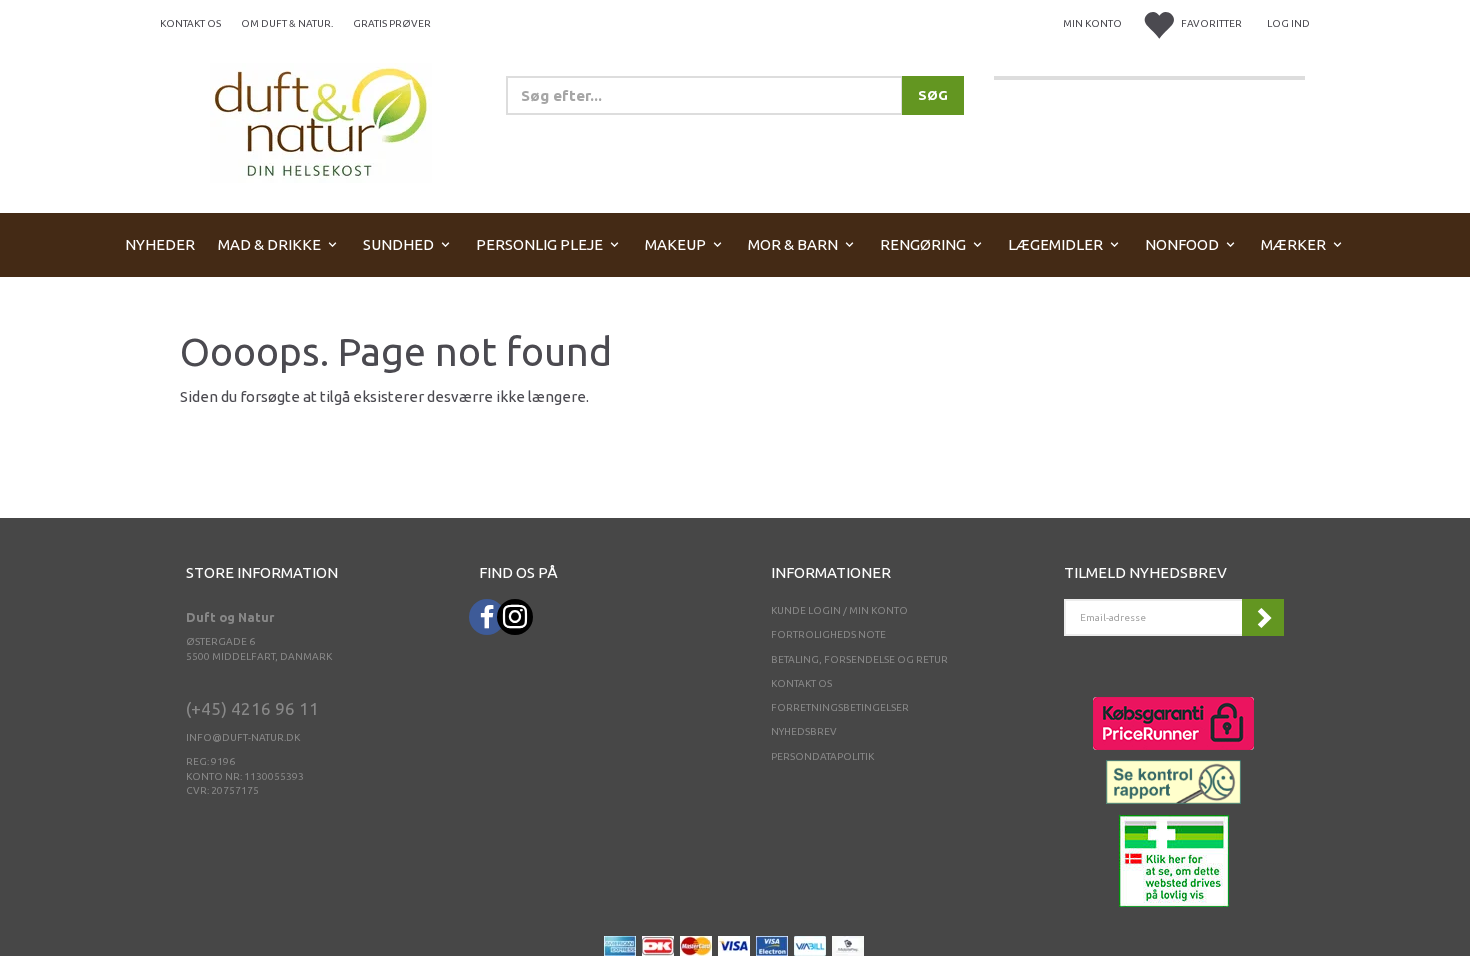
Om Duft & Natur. (287, 23)
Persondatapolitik (822, 756)
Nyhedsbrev (804, 731)
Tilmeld (1263, 617)
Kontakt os (190, 23)
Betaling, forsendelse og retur (859, 659)
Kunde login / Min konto (839, 610)
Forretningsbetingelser (840, 707)
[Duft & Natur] (321, 121)
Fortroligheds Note (828, 634)
